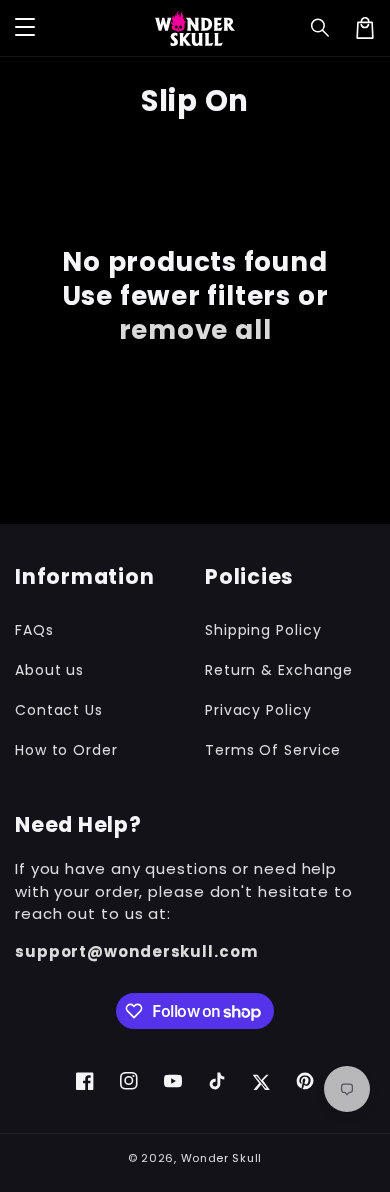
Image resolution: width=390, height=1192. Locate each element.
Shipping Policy (263, 630)
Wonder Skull (221, 1158)
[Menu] (25, 28)
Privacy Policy (258, 710)
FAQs (34, 630)
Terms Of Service (273, 750)
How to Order (66, 750)
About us (49, 670)
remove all (195, 330)
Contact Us (59, 710)
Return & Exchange (279, 670)
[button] (321, 28)
